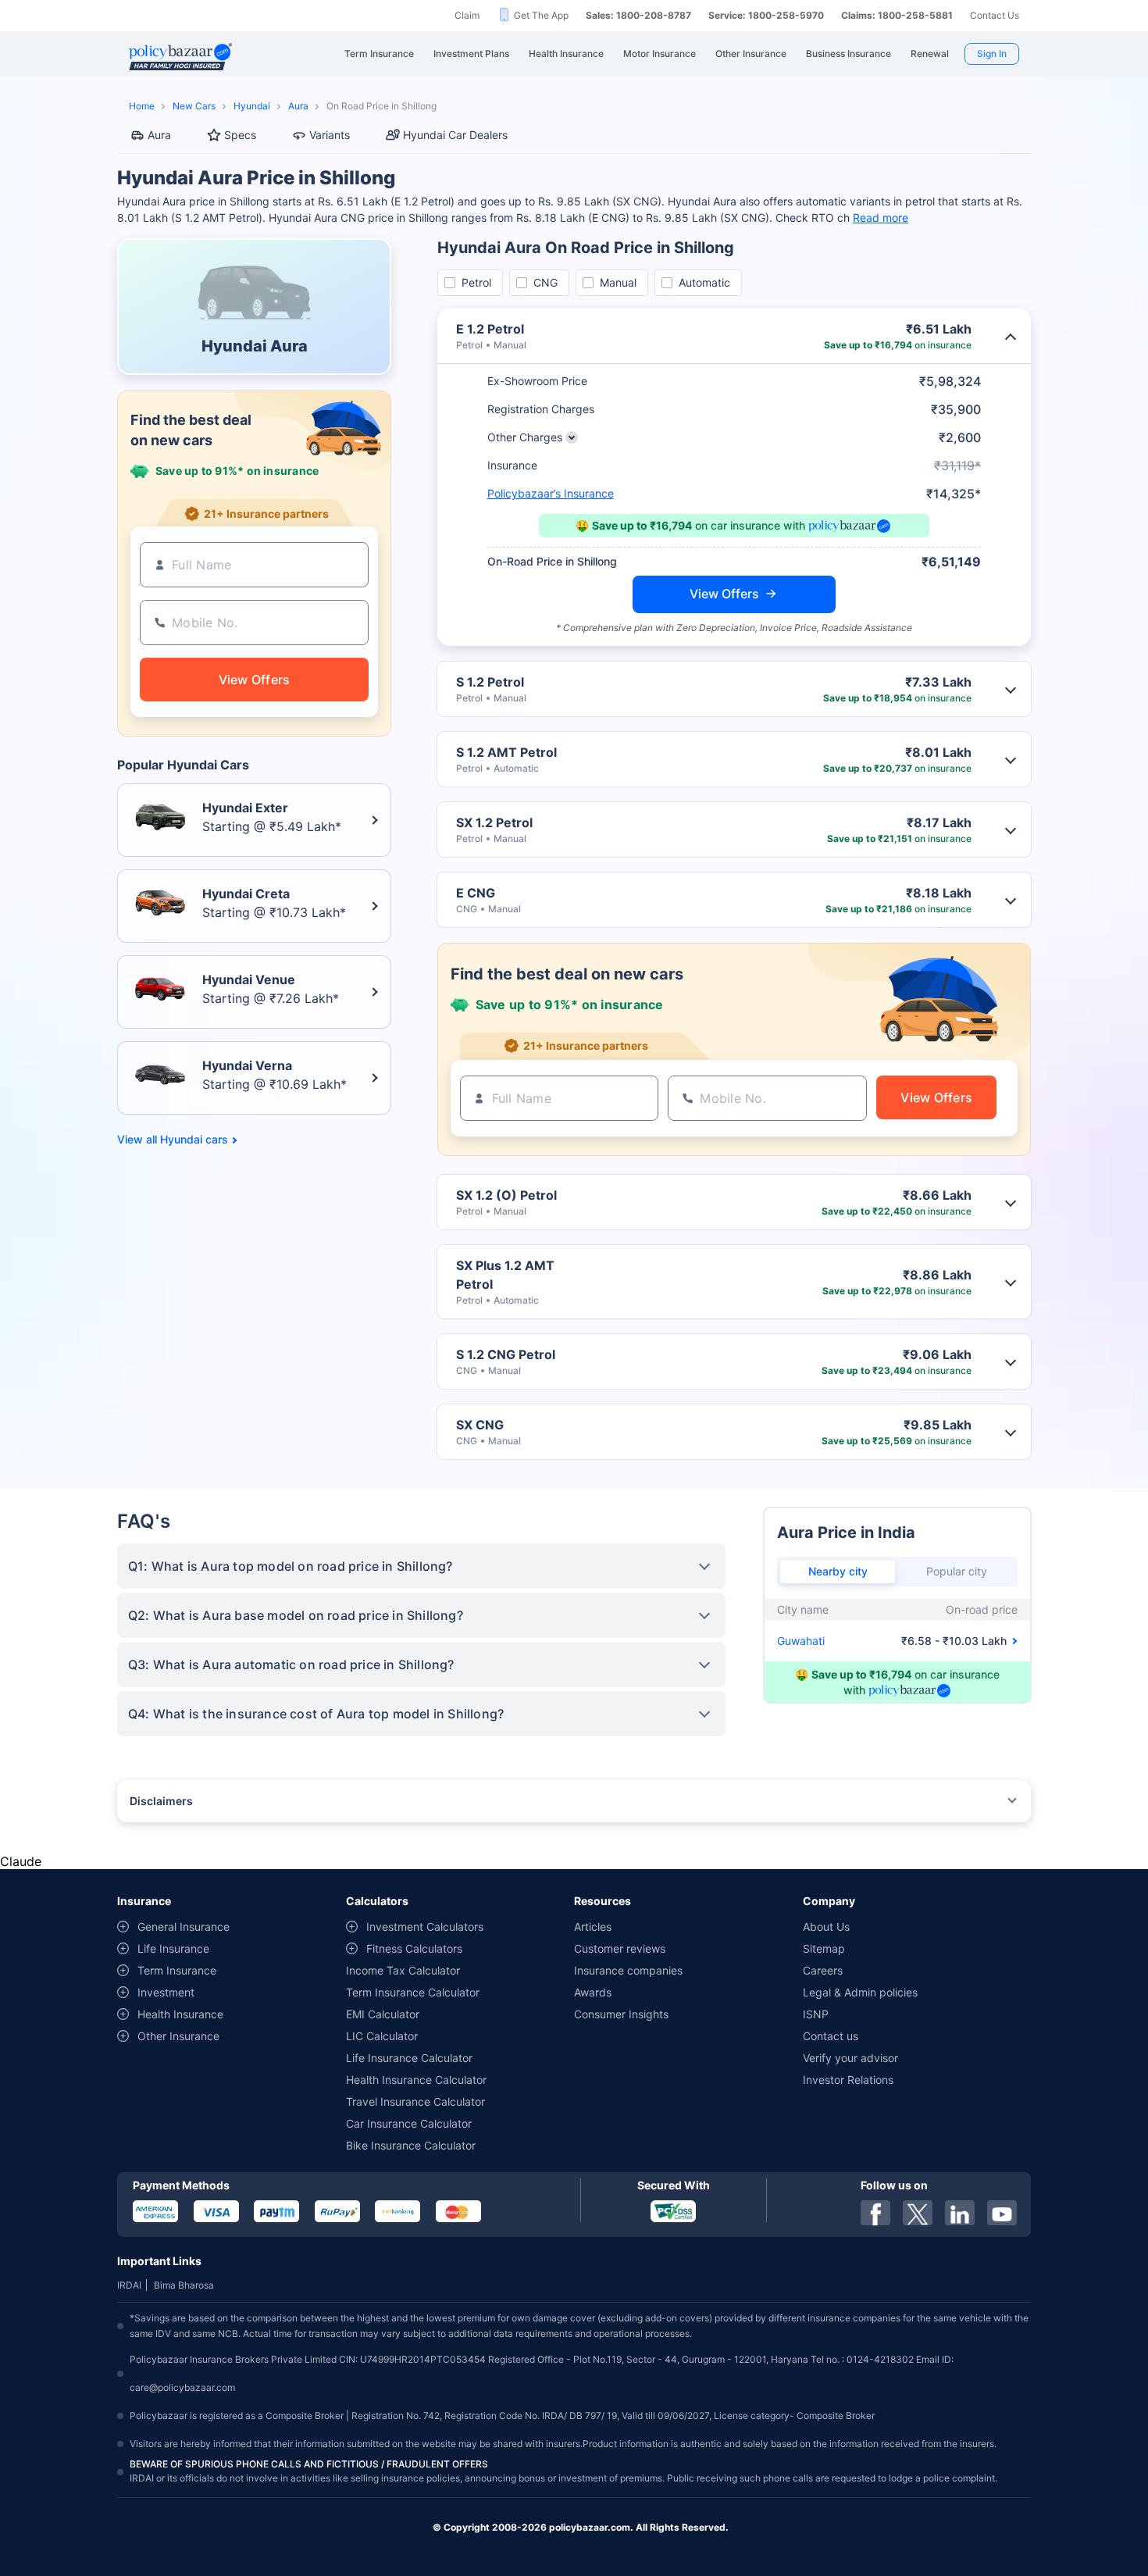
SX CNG (480, 1425)
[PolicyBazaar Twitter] (918, 2213)
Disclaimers (161, 1801)
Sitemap (824, 1948)
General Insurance (184, 1927)
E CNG (476, 893)
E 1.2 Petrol (490, 329)
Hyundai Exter (245, 808)
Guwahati (801, 1641)
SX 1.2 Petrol (494, 822)
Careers (823, 1970)
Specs (240, 135)
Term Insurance (177, 1970)
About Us (826, 1927)
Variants (330, 135)
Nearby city (838, 1571)
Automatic (704, 282)
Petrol (476, 282)
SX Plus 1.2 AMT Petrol (505, 1275)
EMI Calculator (383, 2014)
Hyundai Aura (255, 346)
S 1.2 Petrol (490, 682)
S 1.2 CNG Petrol (506, 1354)
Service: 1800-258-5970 (766, 15)
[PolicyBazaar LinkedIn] (960, 2213)
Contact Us (995, 15)
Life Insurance (173, 1948)
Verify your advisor (850, 2058)
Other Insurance (178, 2036)
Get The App (541, 15)
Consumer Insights (621, 2014)
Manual (618, 282)
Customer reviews (620, 1948)
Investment (166, 1992)
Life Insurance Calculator (409, 2058)
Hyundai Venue (249, 979)
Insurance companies (628, 1970)
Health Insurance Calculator (416, 2080)
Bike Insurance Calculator (411, 2145)
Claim (467, 15)
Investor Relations (848, 2080)
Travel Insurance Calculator (415, 2101)
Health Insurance (180, 2014)
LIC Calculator (382, 2036)
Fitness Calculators (414, 1948)
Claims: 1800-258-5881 (897, 15)
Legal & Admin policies (860, 1992)
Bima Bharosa (184, 2285)
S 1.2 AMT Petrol (506, 752)
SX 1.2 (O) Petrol (506, 1195)
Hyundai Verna (247, 1065)
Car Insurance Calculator (409, 2123)
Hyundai (252, 106)
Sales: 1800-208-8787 (638, 15)
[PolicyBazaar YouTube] (1002, 2213)
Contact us (831, 2036)
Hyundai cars (194, 1140)
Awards (593, 1992)
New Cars (194, 106)
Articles (593, 1927)
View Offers (724, 594)
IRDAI (129, 2285)
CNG (545, 282)
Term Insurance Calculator (413, 1992)
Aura (298, 106)
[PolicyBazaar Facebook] (875, 2213)
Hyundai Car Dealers (455, 135)
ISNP (816, 2014)
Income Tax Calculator (403, 1970)
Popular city (957, 1571)
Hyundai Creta (246, 894)
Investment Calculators (425, 1927)
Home (142, 106)
